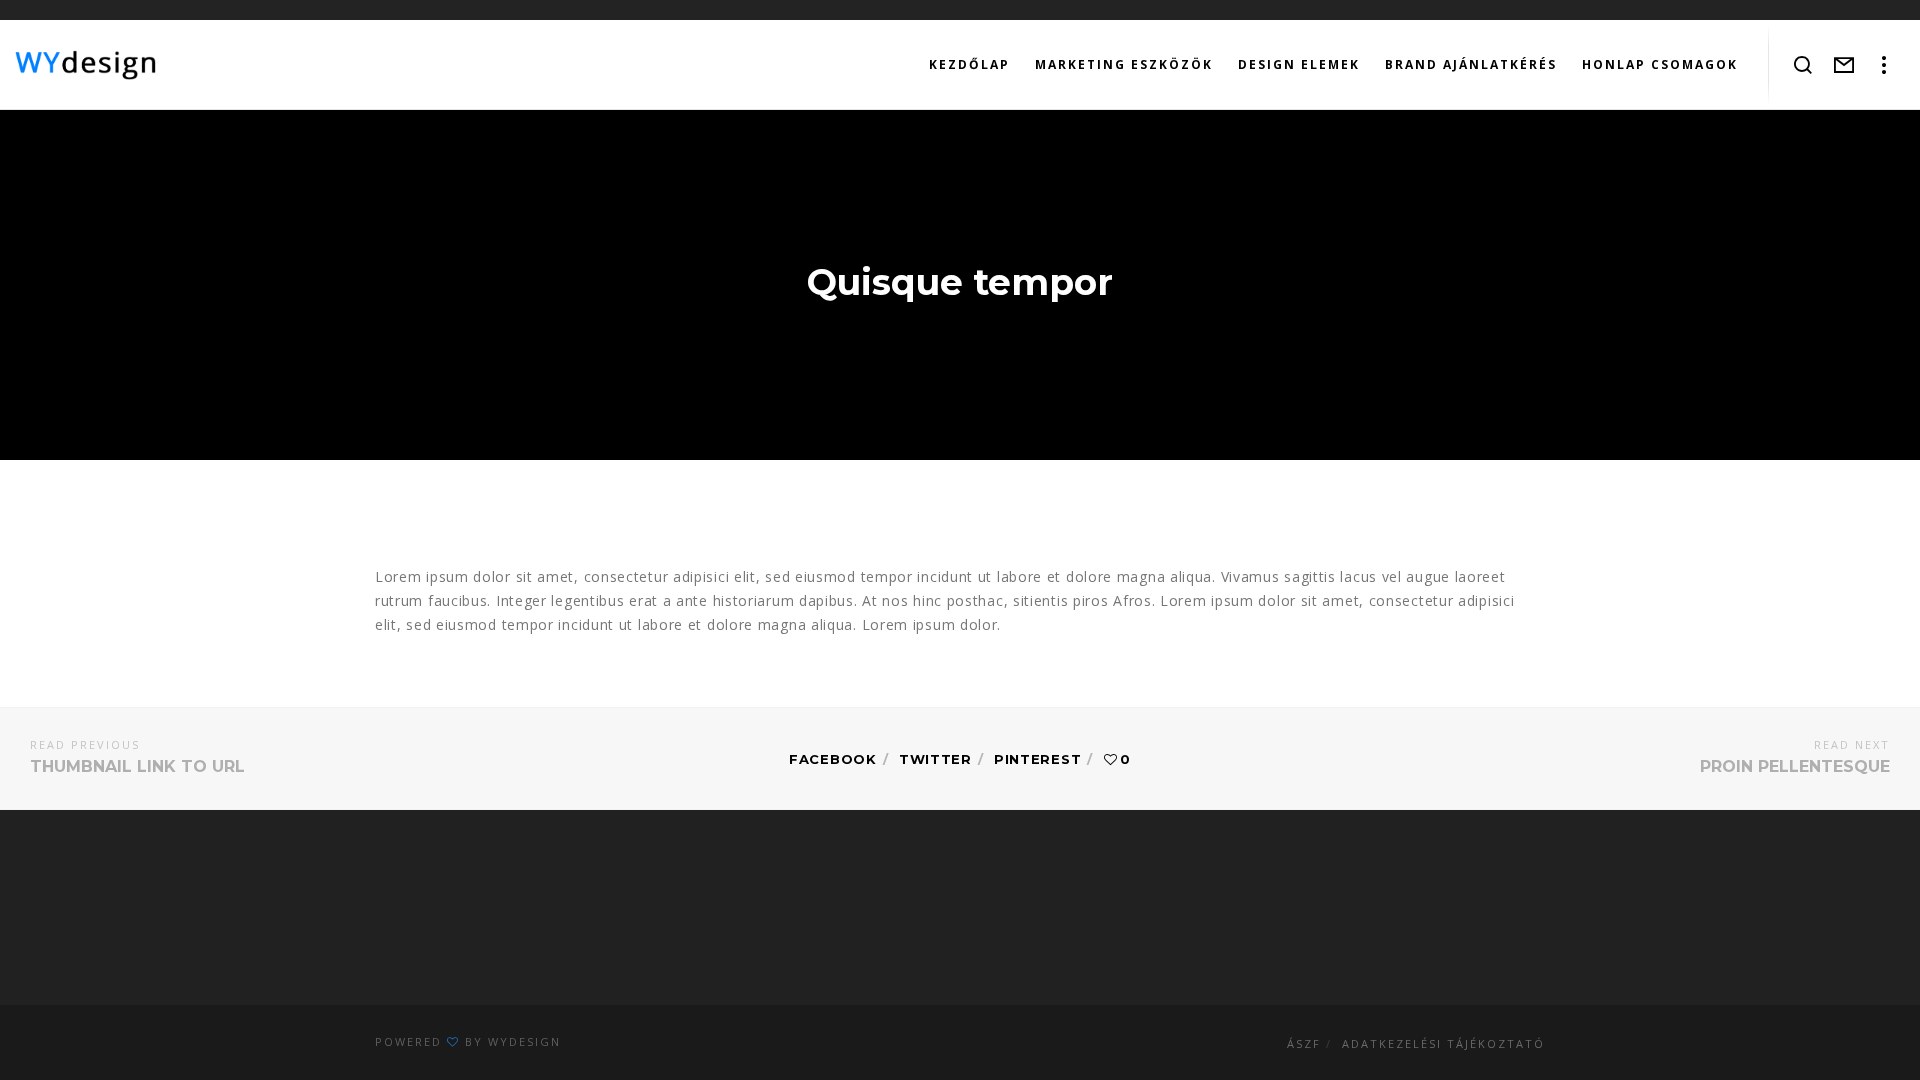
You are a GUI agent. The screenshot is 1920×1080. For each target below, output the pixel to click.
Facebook (833, 759)
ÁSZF (1304, 1043)
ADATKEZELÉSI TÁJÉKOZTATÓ (1443, 1043)
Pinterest (1037, 759)
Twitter (935, 759)
